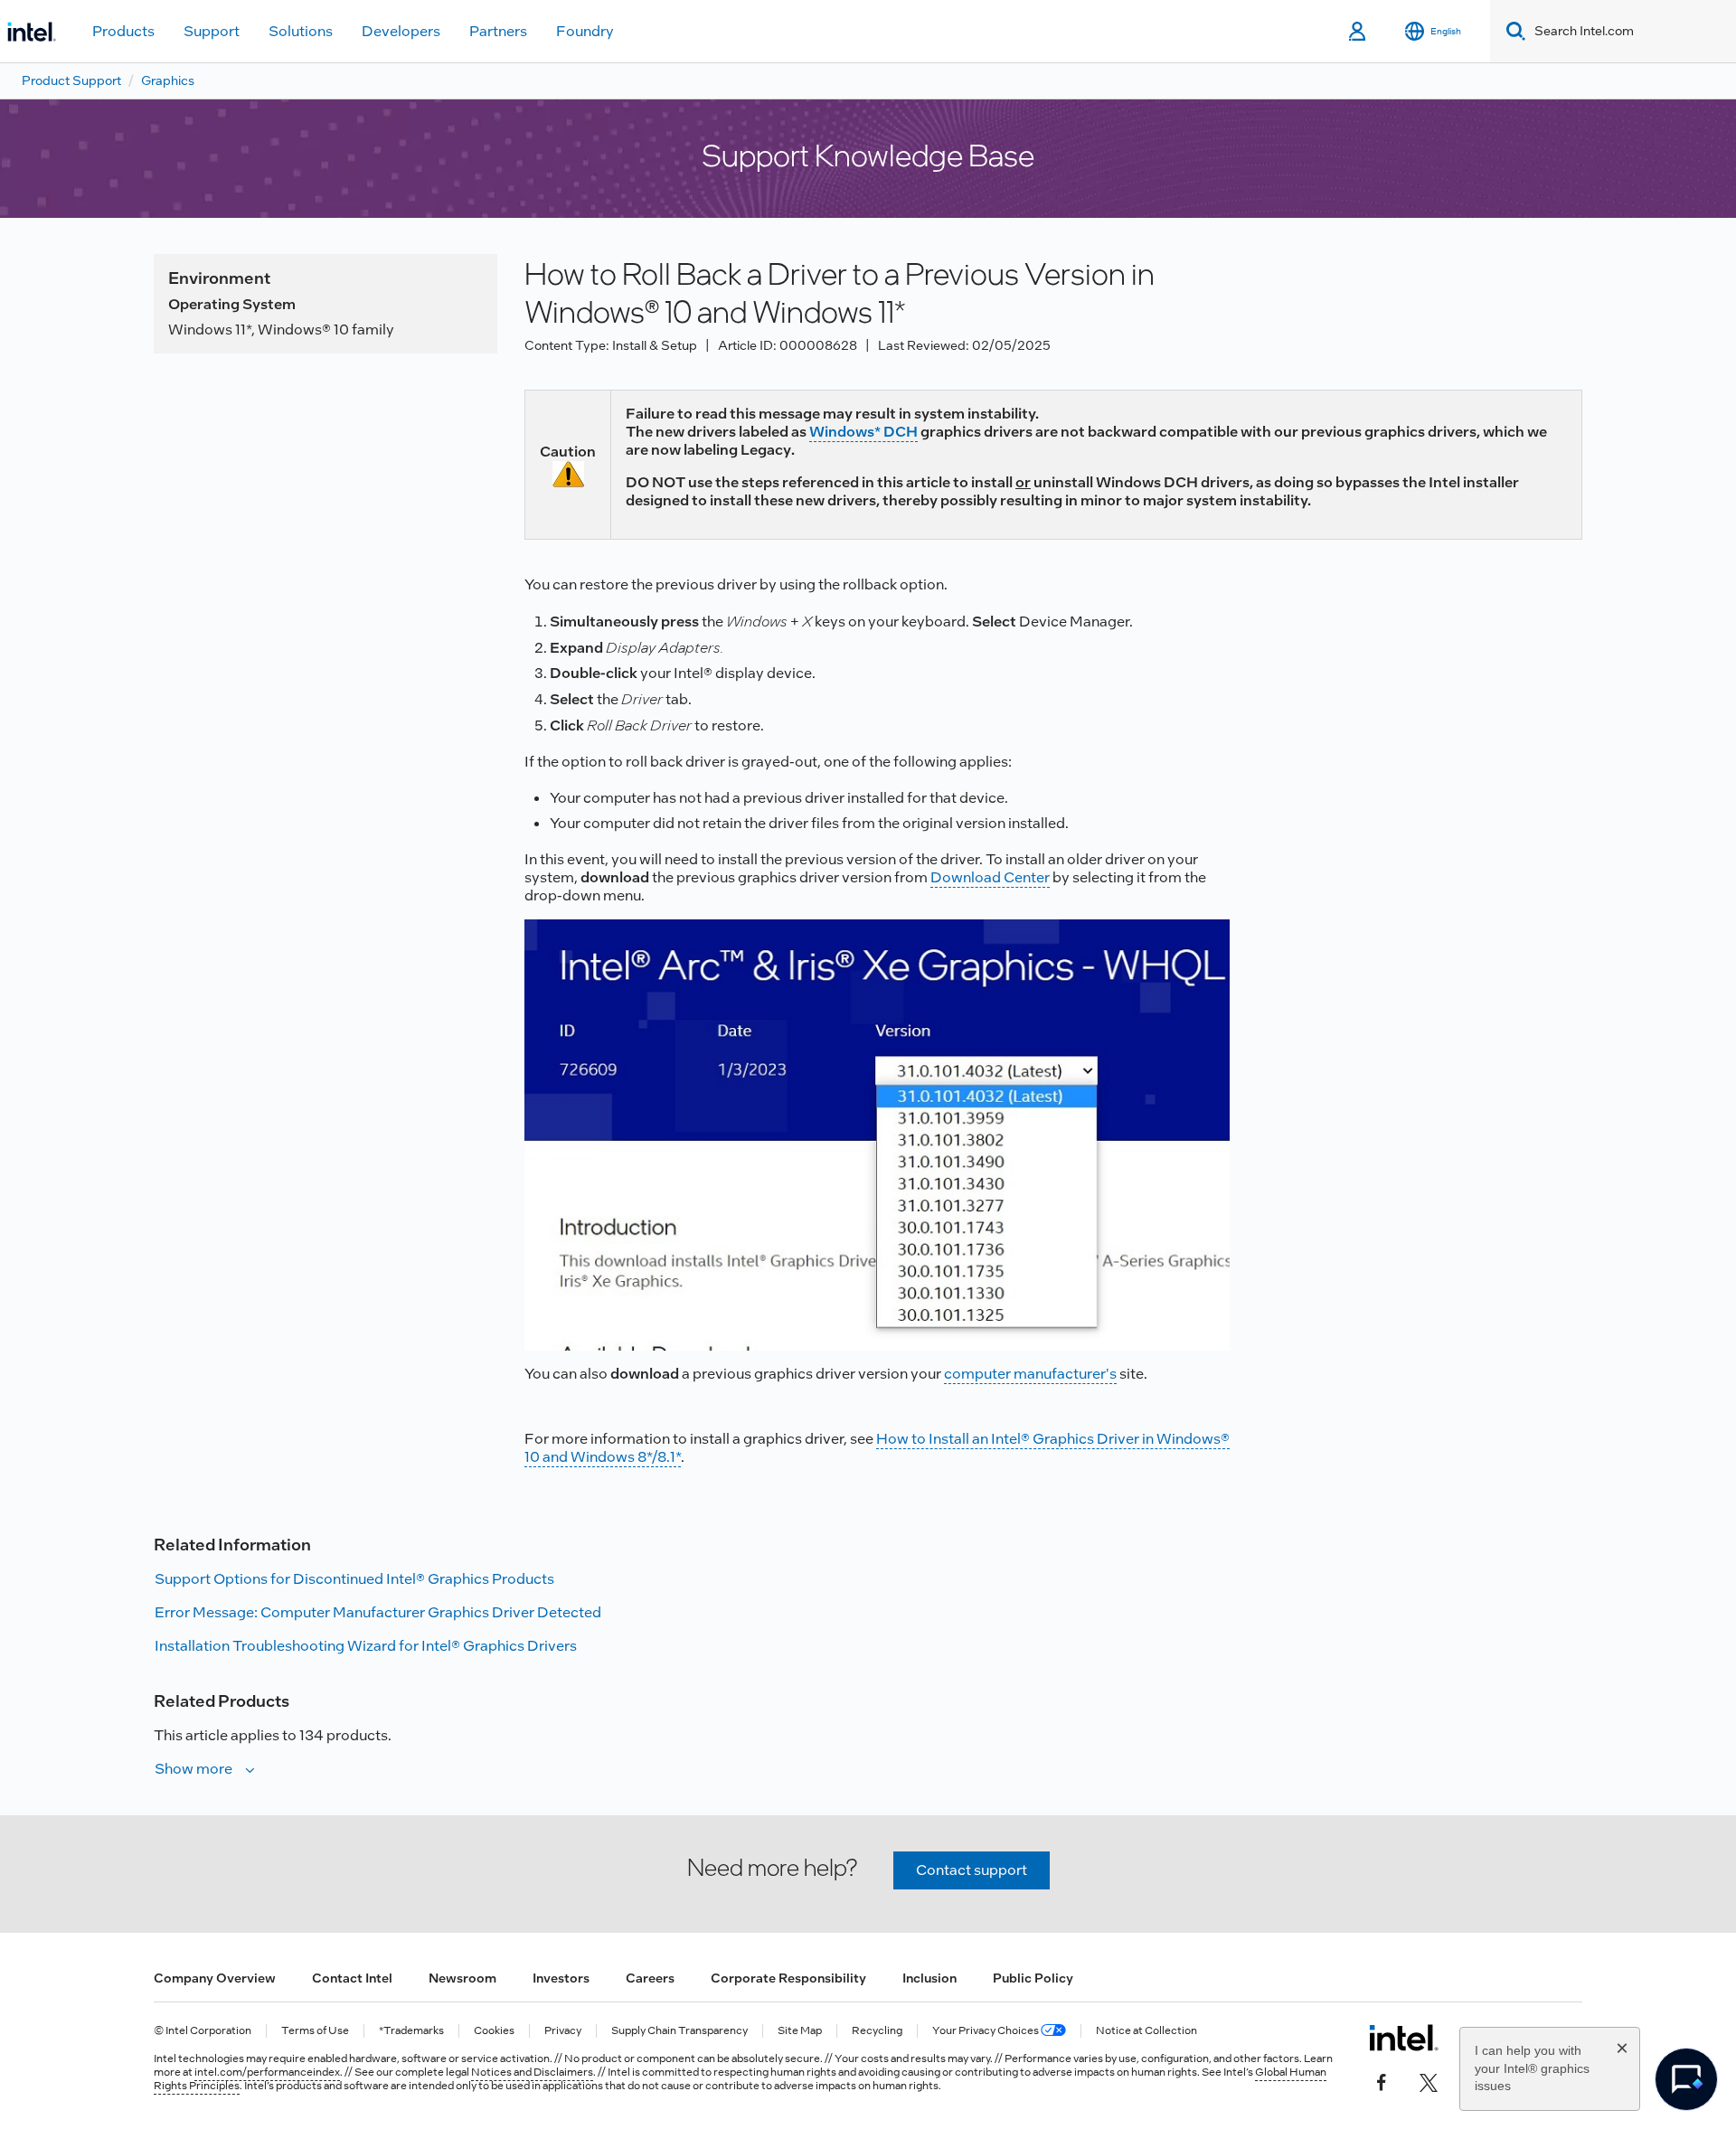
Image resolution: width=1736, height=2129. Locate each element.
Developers (401, 31)
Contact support (972, 1870)
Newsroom (462, 1978)
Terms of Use (315, 2031)
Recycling (877, 2031)
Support (212, 31)
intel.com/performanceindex (267, 2072)
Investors (561, 1978)
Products (123, 31)
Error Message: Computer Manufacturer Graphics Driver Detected (378, 1612)
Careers (650, 1978)
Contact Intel (352, 1978)
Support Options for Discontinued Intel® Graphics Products (354, 1579)
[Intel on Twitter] (1429, 2081)
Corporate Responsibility (788, 1978)
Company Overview (215, 1978)
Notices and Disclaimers (532, 2072)
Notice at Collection (1146, 2031)
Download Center (990, 877)
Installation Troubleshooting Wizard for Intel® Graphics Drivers (366, 1646)
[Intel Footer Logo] (1404, 2038)
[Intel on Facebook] (1382, 2081)
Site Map (800, 2031)
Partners (498, 31)
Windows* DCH (863, 432)
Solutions (301, 31)
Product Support (71, 80)
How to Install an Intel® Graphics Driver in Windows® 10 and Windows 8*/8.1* (877, 1448)
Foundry (585, 31)
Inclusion (929, 1978)
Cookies (494, 2031)
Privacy (563, 2031)
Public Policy (1033, 1978)
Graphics (168, 80)
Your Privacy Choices (986, 2031)
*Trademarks (411, 2031)
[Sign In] (1359, 32)
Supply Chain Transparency (679, 2031)
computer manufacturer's (1030, 1374)
